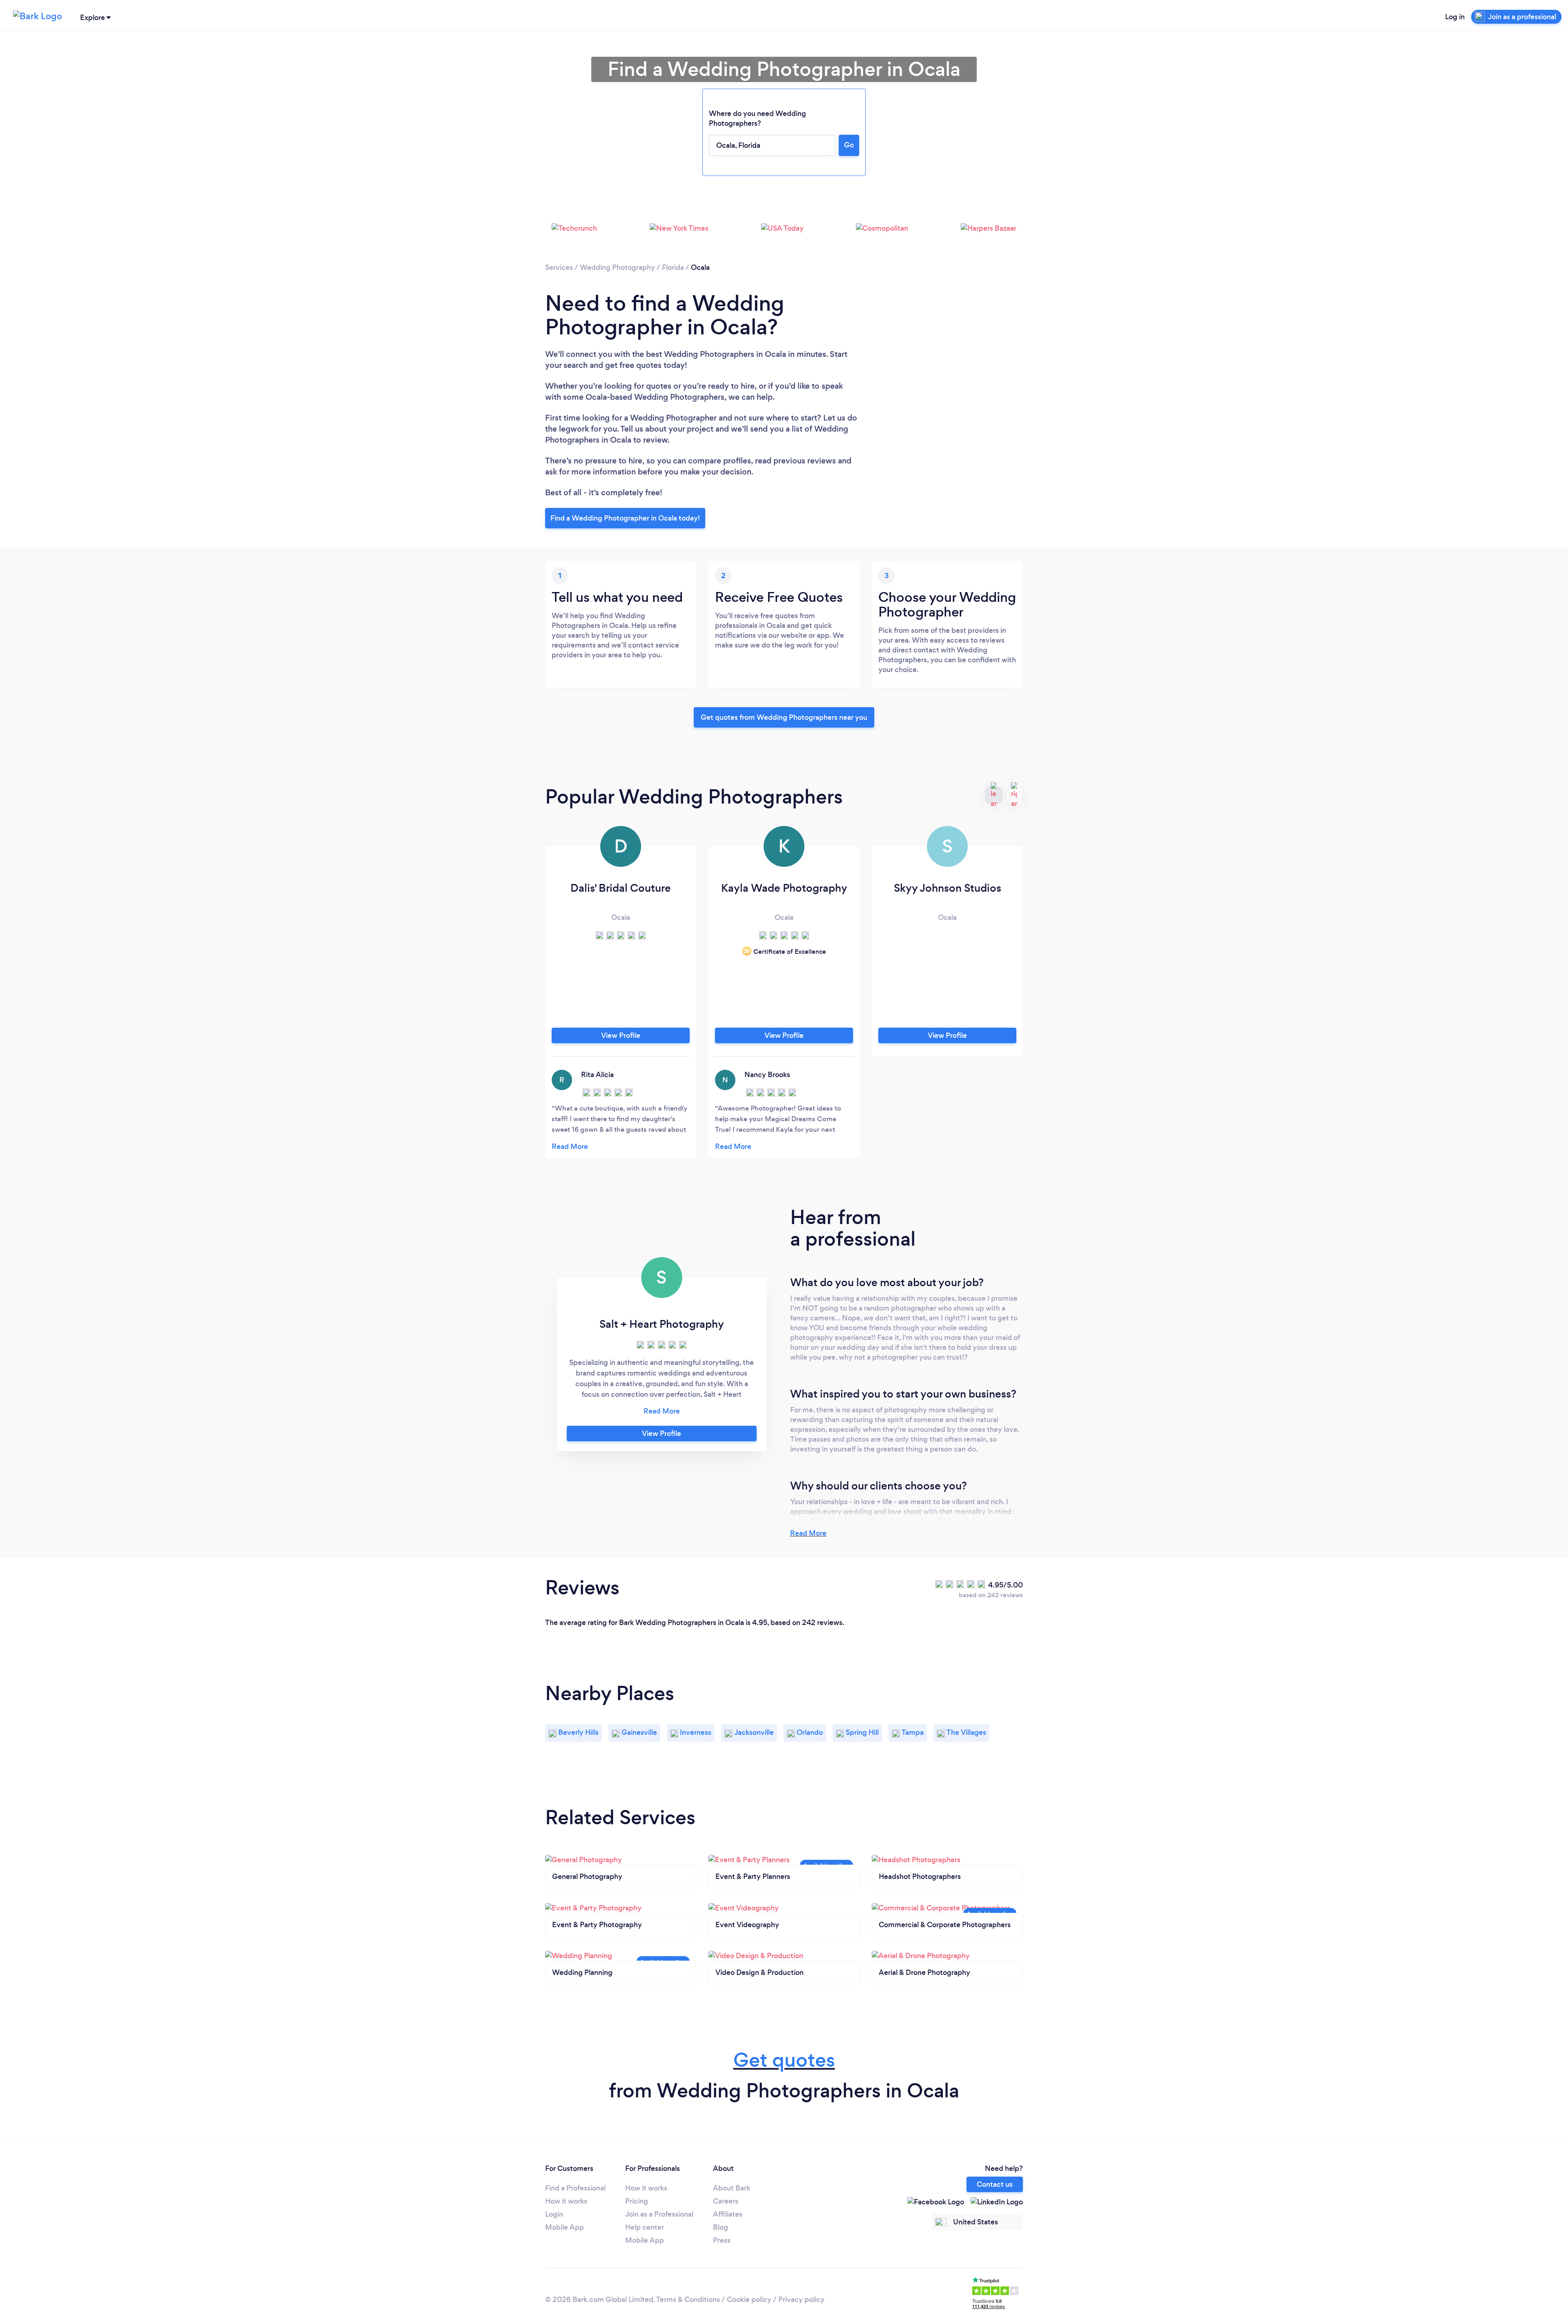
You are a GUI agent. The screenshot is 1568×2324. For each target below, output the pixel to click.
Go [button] (849, 145)
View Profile (621, 1035)
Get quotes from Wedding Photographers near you (784, 717)
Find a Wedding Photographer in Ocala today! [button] (625, 518)
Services (559, 267)
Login (554, 2214)
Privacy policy (801, 2300)
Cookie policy (749, 2300)
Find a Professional (575, 2188)
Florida (673, 267)
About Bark (732, 2188)
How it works (566, 2201)
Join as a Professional (659, 2214)
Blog (721, 2227)
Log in (1455, 17)
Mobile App (565, 2227)
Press (722, 2240)
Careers (726, 2201)
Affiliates (728, 2214)
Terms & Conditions (688, 2300)
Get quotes (784, 2060)
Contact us (995, 2184)
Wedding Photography (617, 267)
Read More (808, 1533)
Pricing (637, 2201)
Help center (645, 2227)
